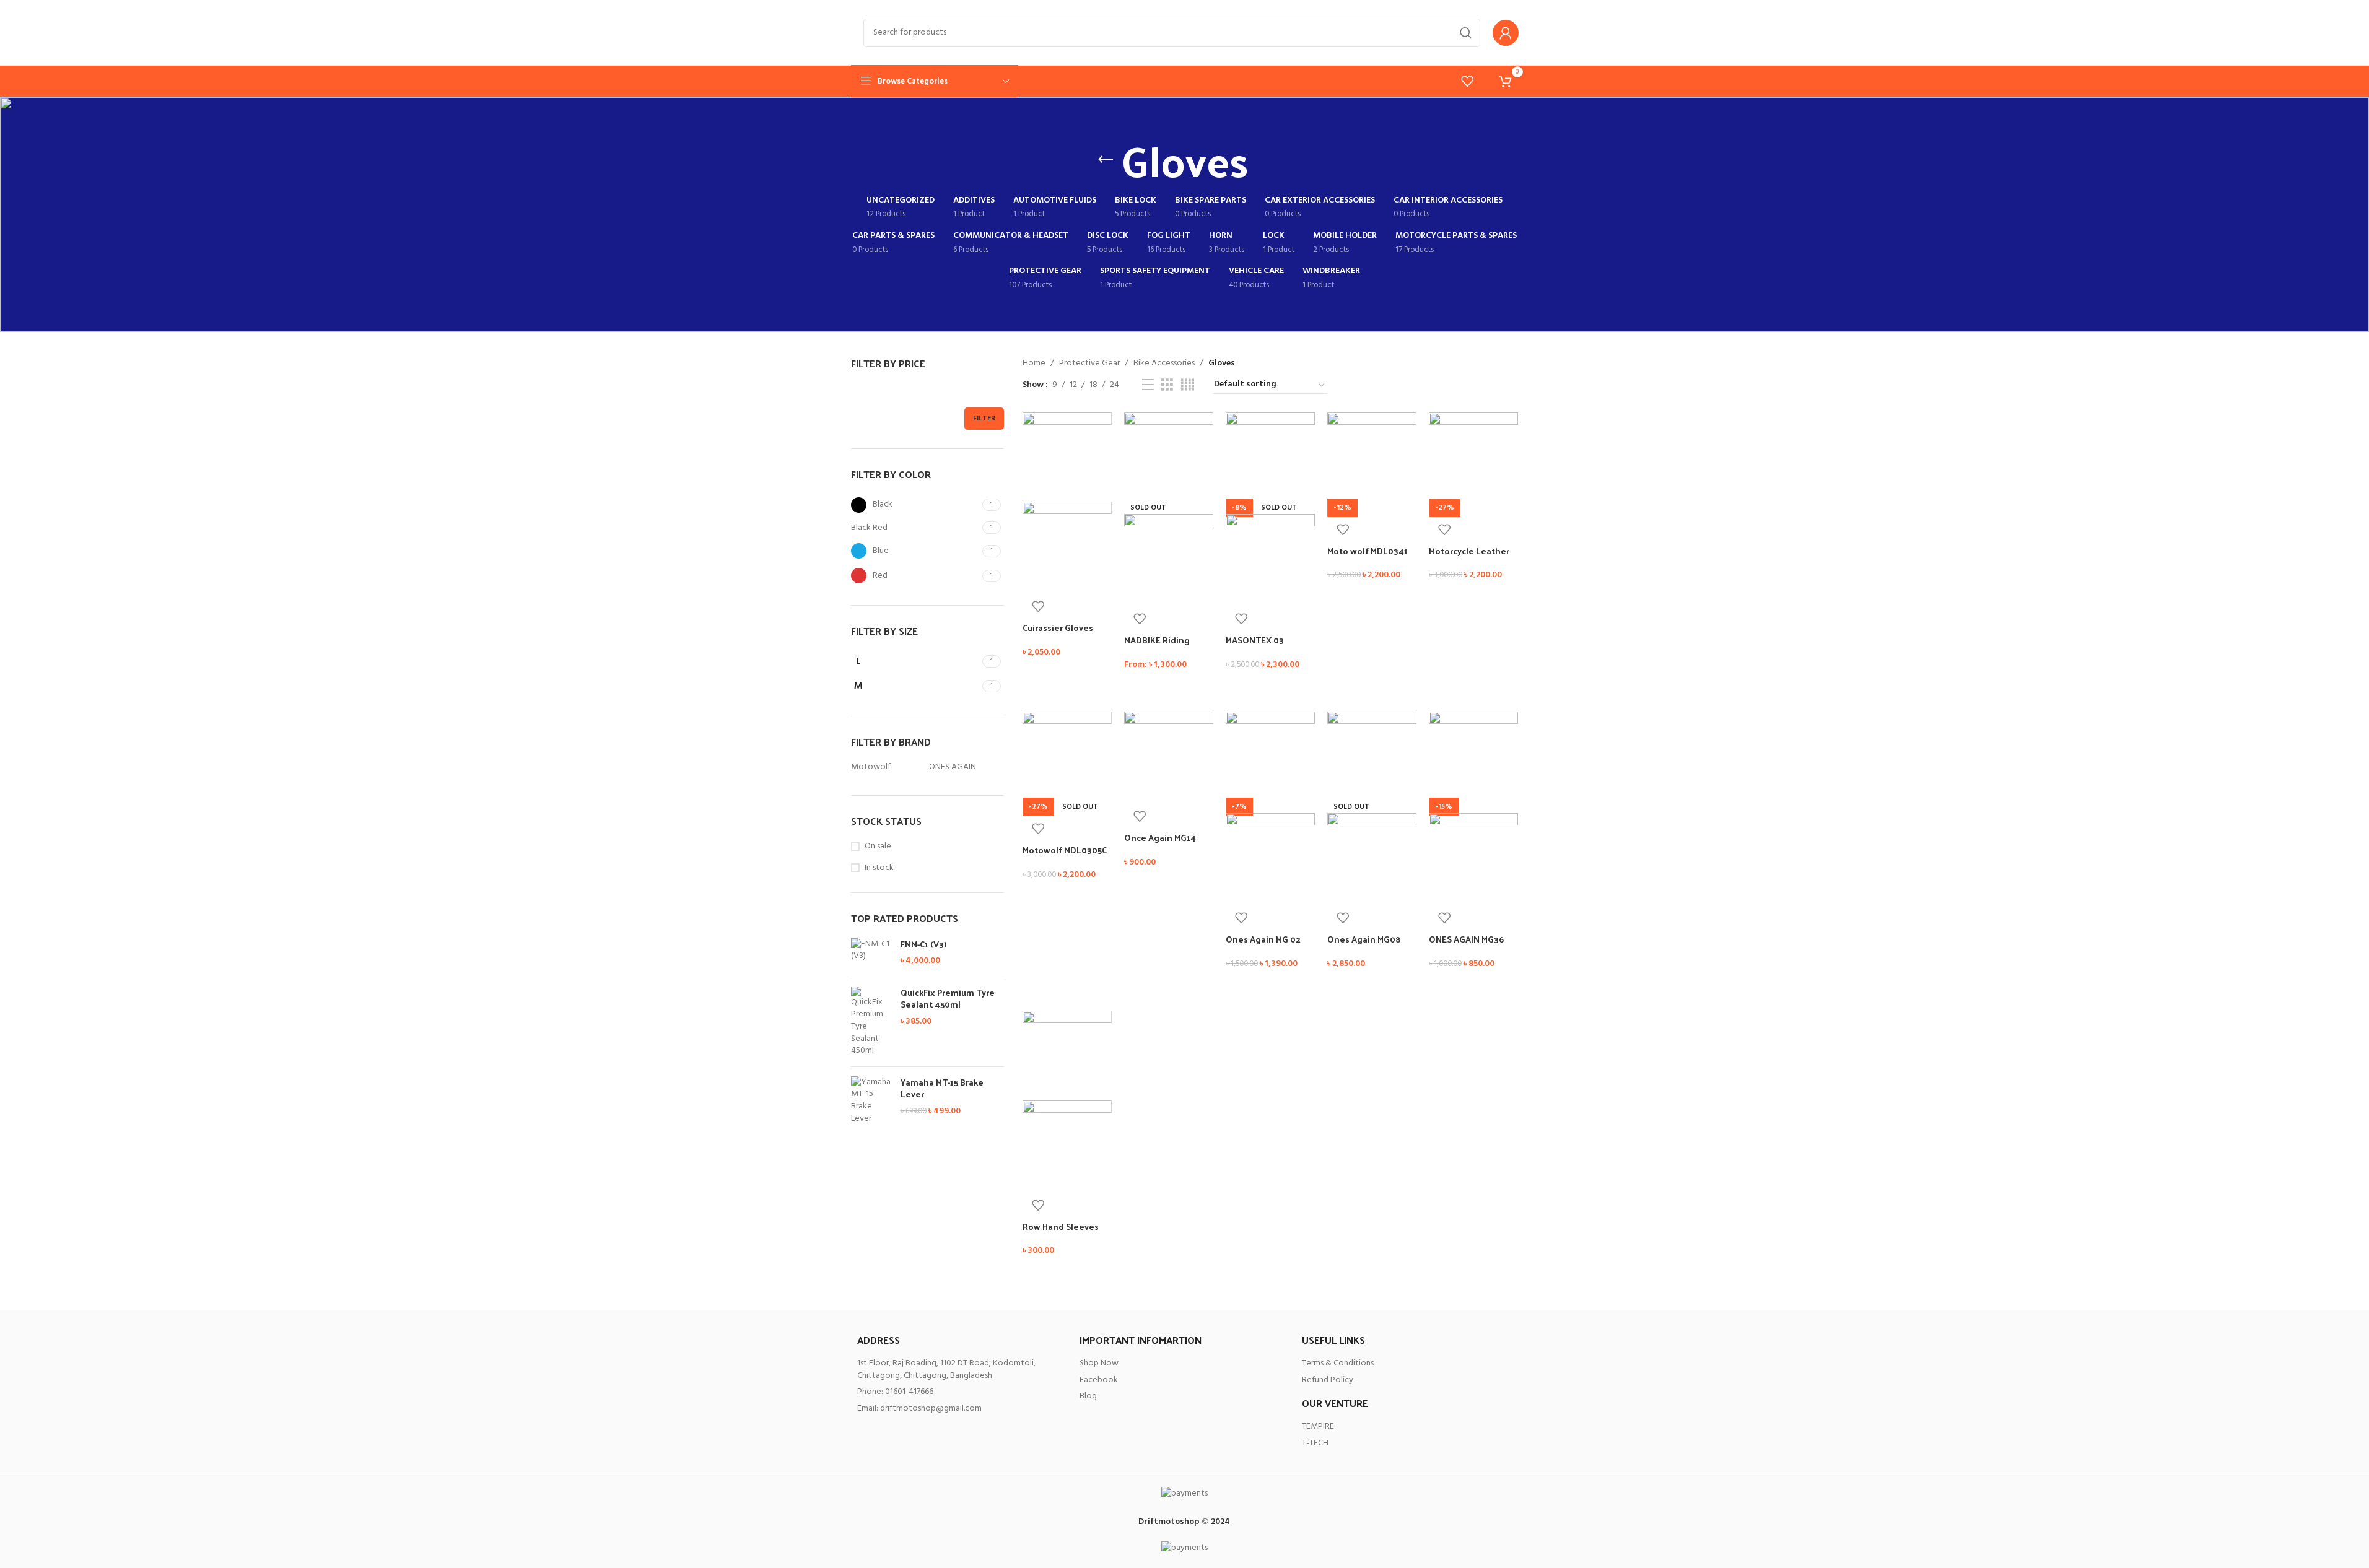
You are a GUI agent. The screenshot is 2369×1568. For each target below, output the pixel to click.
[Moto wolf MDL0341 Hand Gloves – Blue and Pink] (1372, 457)
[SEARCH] (1466, 33)
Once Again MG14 (1160, 838)
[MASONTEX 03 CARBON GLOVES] (1270, 457)
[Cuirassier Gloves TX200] (1067, 457)
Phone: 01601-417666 (895, 1392)
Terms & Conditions (1338, 1363)
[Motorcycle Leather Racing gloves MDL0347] (1473, 457)
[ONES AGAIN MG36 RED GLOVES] (1473, 756)
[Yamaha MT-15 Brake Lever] (871, 1100)
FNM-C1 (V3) (923, 944)
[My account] (1506, 33)
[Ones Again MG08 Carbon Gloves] (1372, 756)
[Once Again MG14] (1169, 756)
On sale (878, 847)
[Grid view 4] (1188, 385)
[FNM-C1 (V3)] (871, 953)
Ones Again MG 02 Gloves (1263, 945)
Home (1034, 364)
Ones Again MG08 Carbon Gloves (1364, 945)
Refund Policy (1328, 1380)
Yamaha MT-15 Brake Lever (942, 1088)
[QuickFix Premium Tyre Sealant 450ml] (871, 1022)
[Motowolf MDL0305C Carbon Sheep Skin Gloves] (1067, 756)
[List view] (1148, 385)
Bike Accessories (1164, 364)
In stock (879, 868)
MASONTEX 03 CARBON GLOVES (1261, 646)
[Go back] (1106, 160)
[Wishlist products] (1467, 81)
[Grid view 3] (1167, 385)
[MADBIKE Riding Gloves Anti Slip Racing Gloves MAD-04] (1169, 457)
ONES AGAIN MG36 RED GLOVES (1466, 945)
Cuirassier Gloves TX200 (1058, 634)
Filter (984, 419)
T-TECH (1315, 1443)
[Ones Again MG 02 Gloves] (1270, 756)
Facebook (1099, 1380)
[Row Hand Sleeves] (1067, 1056)
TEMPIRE (1318, 1426)
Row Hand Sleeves (1061, 1226)
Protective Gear (1089, 364)
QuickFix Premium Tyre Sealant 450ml (948, 999)
